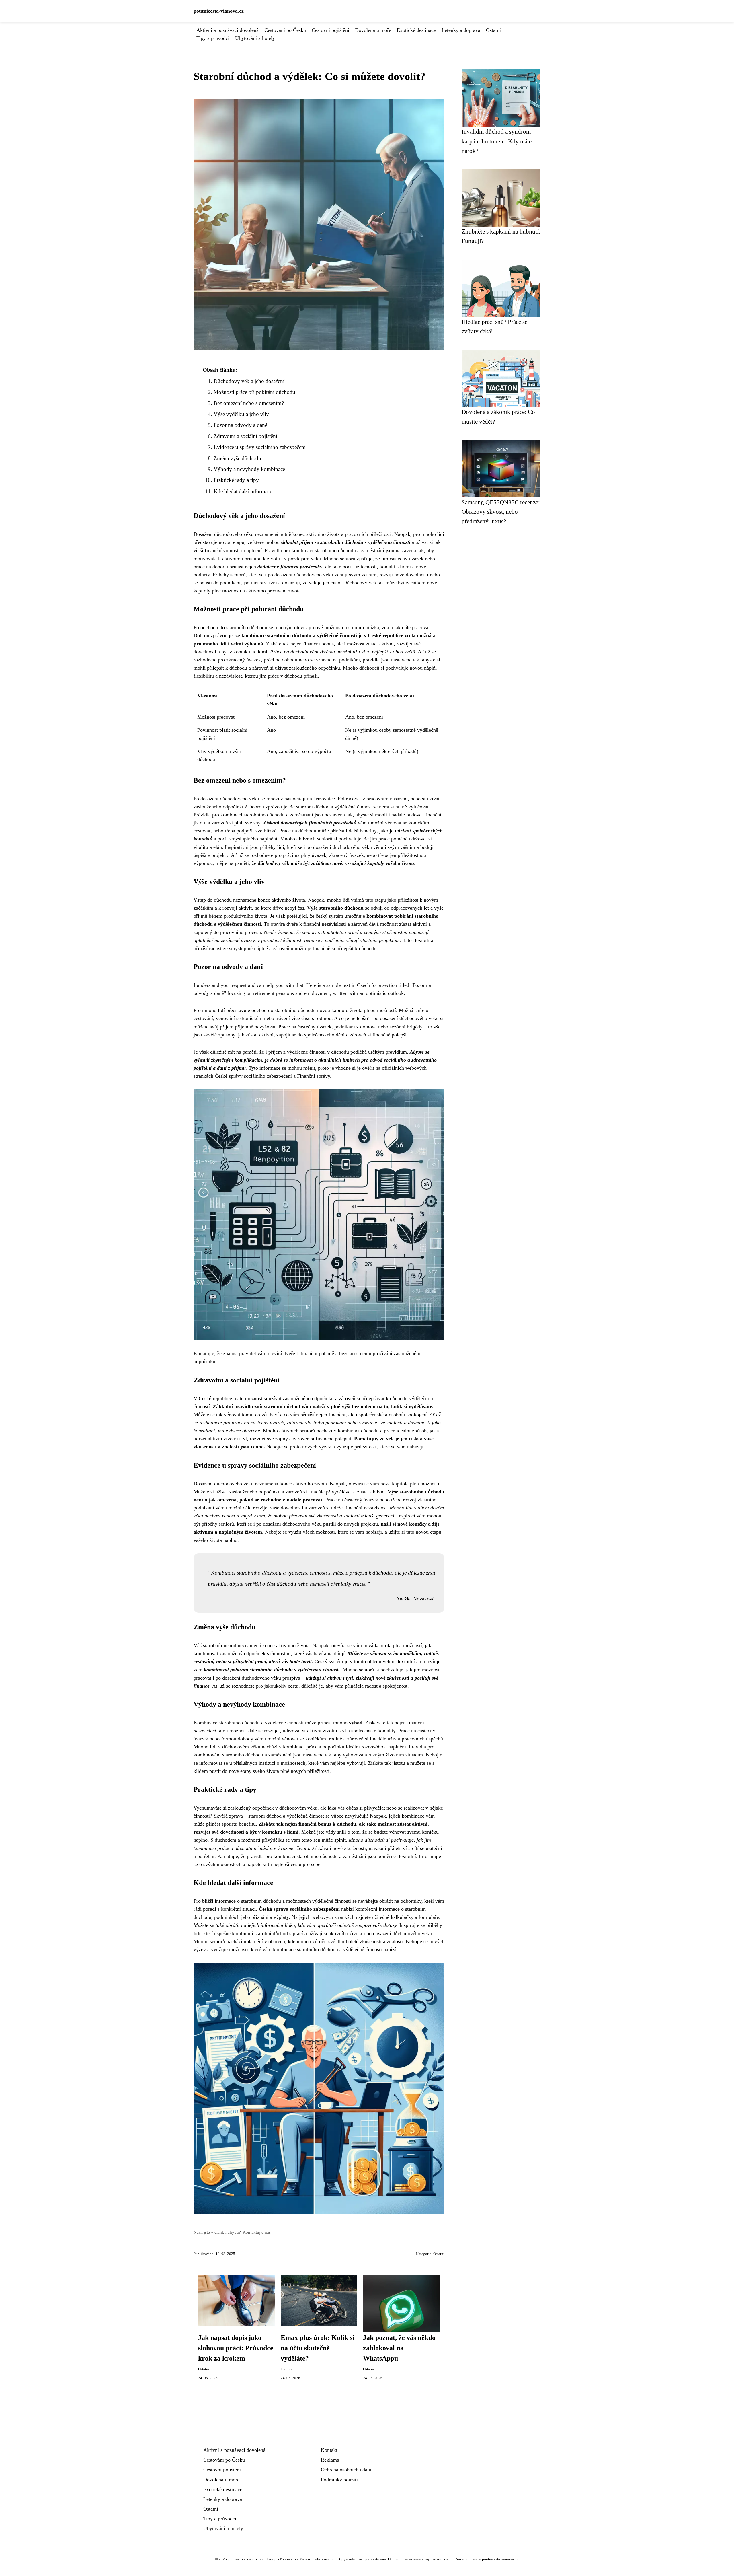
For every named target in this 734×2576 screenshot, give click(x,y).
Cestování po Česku (285, 30)
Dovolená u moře (373, 30)
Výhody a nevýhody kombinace (249, 469)
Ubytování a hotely (255, 38)
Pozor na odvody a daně (240, 425)
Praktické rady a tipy (236, 480)
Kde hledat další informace (243, 491)
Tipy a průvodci (213, 38)
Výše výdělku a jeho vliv (241, 414)
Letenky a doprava (461, 30)
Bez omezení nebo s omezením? (249, 403)
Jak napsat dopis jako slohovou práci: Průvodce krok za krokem (236, 2348)
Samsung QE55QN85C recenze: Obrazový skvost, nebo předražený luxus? (501, 512)
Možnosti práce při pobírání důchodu (254, 392)
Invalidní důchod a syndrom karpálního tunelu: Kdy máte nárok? (497, 141)
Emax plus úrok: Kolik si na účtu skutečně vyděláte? (318, 2348)
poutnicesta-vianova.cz (219, 11)
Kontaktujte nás (257, 2232)
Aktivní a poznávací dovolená (228, 30)
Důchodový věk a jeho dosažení (249, 381)
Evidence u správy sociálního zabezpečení (260, 447)
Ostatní (493, 30)
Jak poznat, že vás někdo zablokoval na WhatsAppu (399, 2348)
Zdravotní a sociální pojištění (245, 436)
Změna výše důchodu (237, 458)
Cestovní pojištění (330, 30)
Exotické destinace (416, 30)
